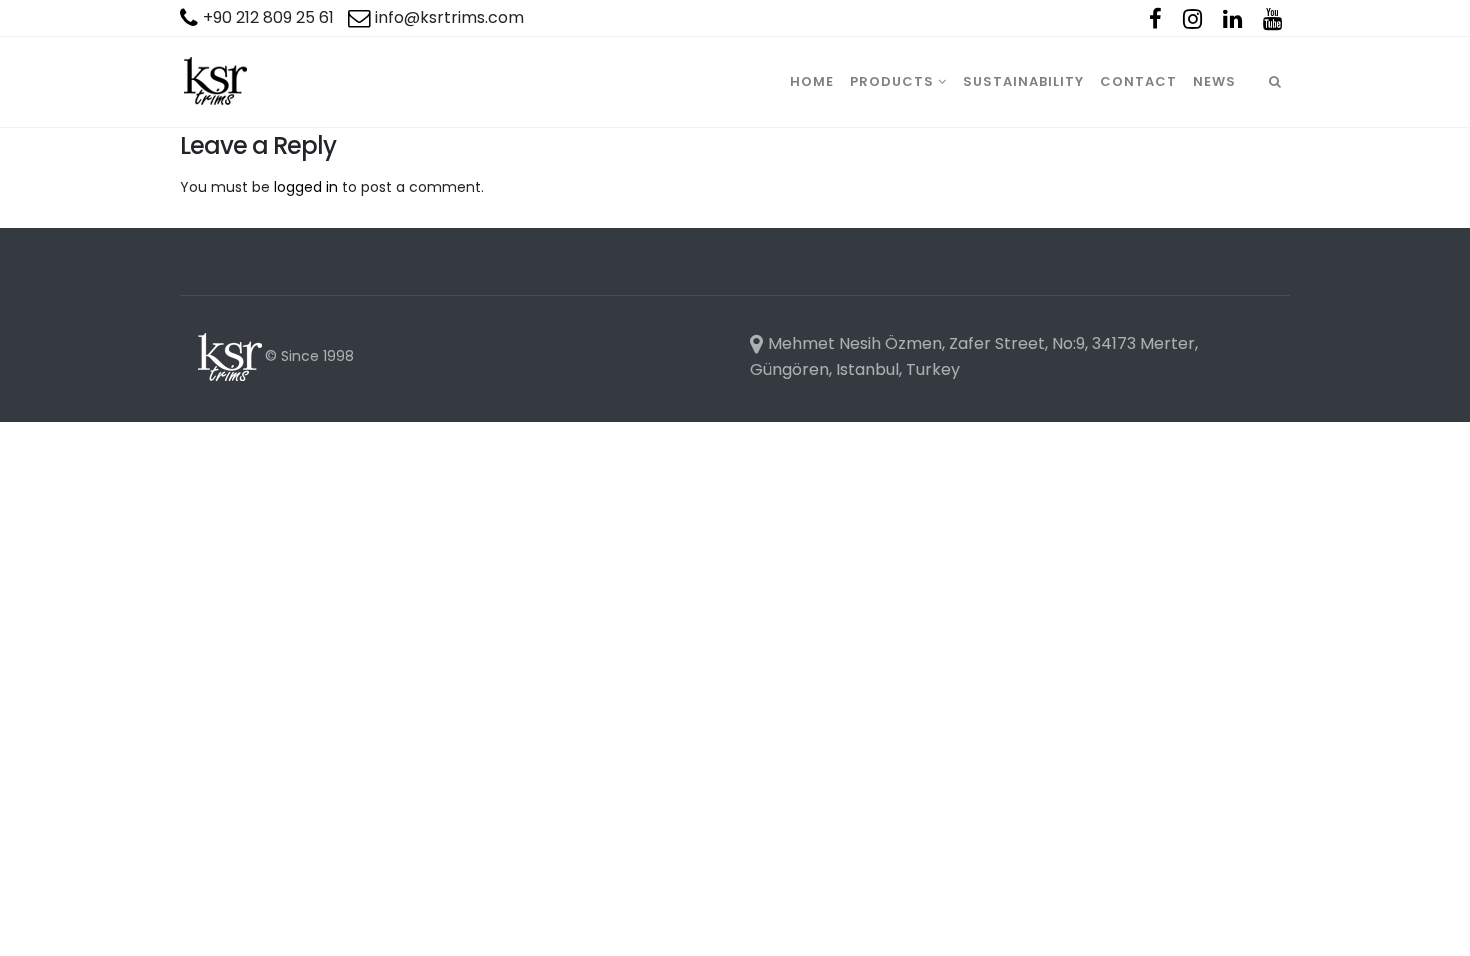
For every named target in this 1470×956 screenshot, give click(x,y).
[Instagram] (1193, 19)
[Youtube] (1272, 19)
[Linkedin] (1232, 19)
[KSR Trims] (215, 82)
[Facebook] (1156, 19)
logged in (306, 187)
